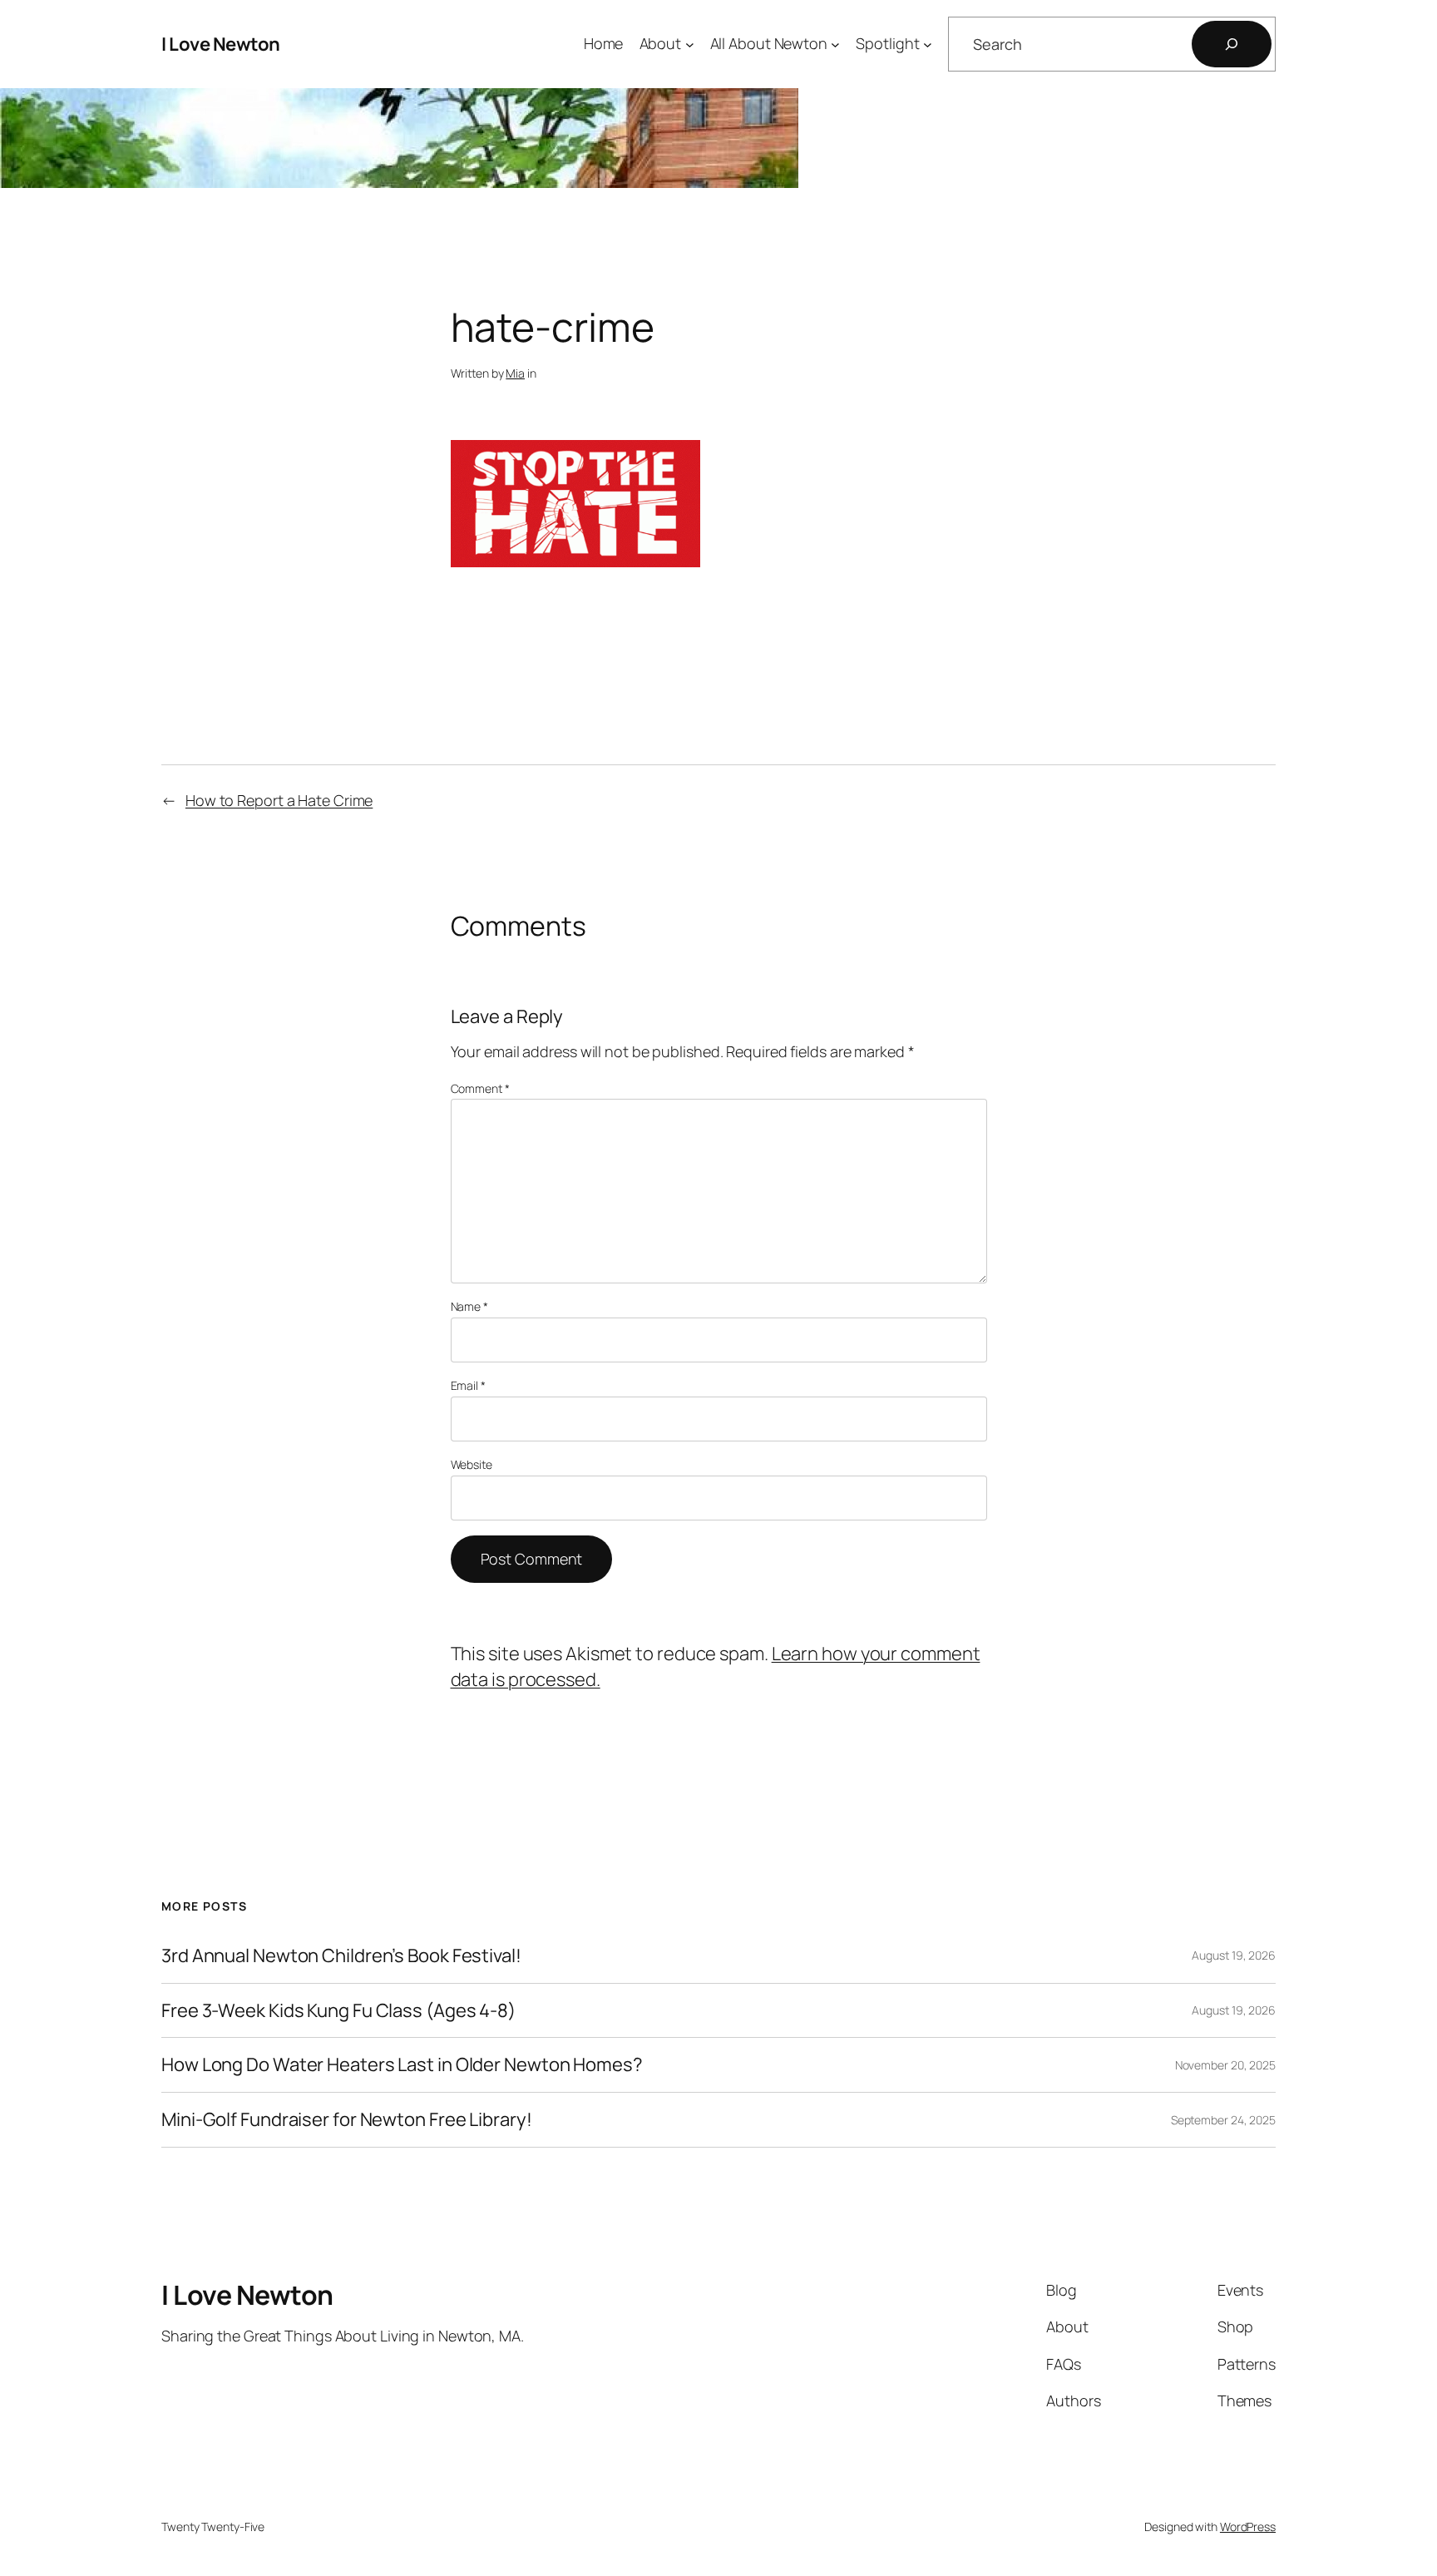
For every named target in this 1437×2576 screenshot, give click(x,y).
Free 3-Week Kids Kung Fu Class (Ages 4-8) (338, 2011)
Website (472, 1464)
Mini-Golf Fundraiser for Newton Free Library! (347, 2120)
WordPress (1248, 2527)
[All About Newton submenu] (835, 44)
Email (468, 1385)
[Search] (1232, 44)
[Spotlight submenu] (928, 44)
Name (469, 1306)
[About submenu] (690, 44)
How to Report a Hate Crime (279, 800)
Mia (515, 373)
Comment (480, 1088)
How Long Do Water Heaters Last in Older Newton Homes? (402, 2065)
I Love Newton (221, 44)
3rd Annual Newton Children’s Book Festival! (341, 1956)
